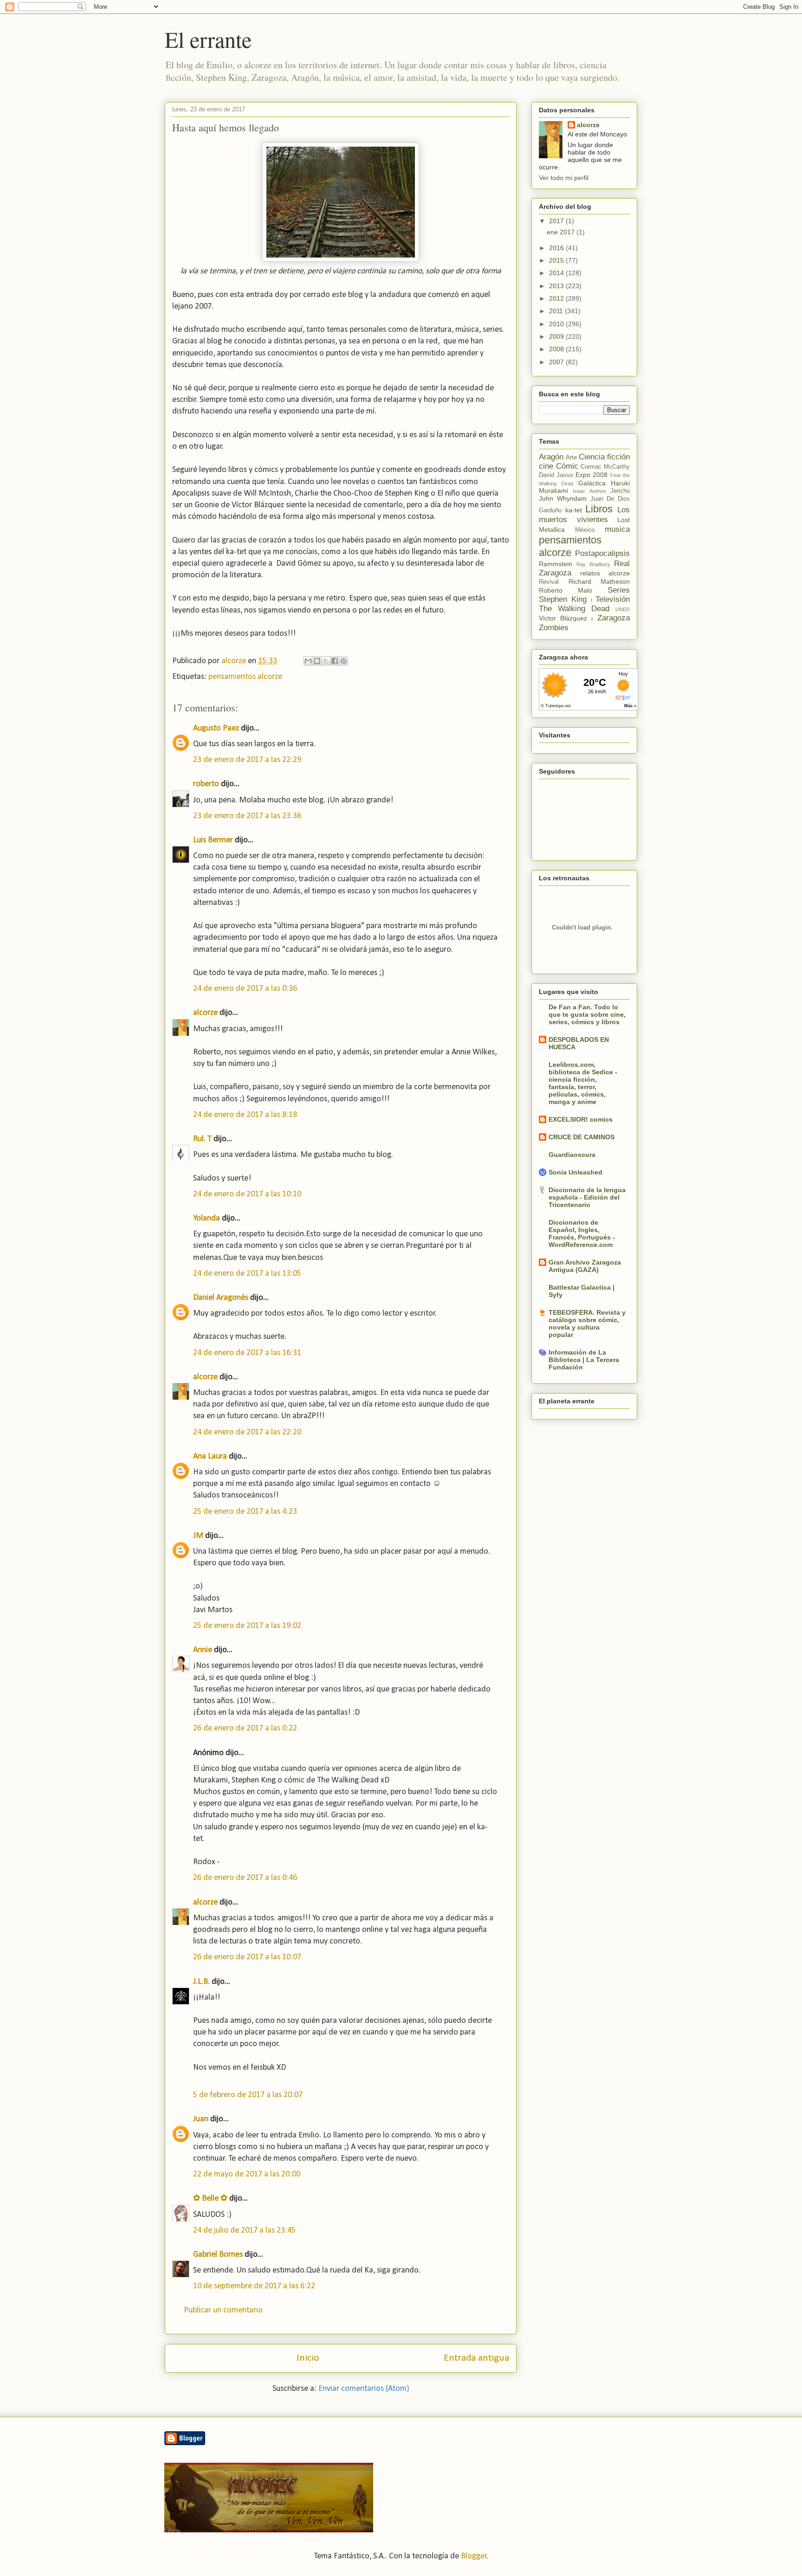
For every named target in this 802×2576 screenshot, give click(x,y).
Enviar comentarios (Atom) (364, 2389)
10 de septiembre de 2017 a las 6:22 (254, 2286)
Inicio (308, 2358)
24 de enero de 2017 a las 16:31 (247, 1353)
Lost (624, 520)
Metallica (552, 529)
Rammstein (556, 564)
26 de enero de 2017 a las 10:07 (247, 1957)
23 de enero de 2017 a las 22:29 (247, 760)
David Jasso (556, 475)
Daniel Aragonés (221, 1298)
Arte (571, 458)
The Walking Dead (574, 609)
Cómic (567, 466)
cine (546, 466)
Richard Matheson (599, 581)
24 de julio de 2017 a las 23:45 (244, 2231)
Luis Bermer (213, 840)
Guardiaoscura (572, 1155)
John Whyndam (563, 498)
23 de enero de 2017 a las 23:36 (247, 816)
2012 (557, 298)
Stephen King (563, 599)
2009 (557, 336)
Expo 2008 (592, 475)
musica (617, 529)
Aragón (551, 457)
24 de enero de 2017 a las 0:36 (245, 989)
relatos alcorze (605, 573)
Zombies (554, 628)
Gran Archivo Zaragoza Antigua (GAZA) (585, 1266)
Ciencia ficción (604, 457)
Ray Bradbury (593, 564)
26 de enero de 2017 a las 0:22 (245, 1728)
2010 (557, 324)
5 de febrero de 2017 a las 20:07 (248, 2095)
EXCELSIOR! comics (581, 1119)
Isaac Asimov (589, 491)
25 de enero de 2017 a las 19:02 (247, 1626)
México (585, 530)
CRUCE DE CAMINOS (582, 1137)
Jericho (620, 491)
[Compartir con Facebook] (335, 661)
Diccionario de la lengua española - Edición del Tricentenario (587, 1197)
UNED (623, 609)
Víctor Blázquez (563, 618)
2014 (557, 273)
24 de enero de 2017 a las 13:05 (247, 1274)
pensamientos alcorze (245, 677)
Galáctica (592, 483)
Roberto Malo (566, 590)
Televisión (613, 599)
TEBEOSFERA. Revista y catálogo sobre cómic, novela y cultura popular (587, 1324)
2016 (557, 248)
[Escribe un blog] (317, 661)
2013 (557, 286)
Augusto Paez (216, 728)
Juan (201, 2119)
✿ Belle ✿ (210, 2198)
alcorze (205, 1013)
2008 (557, 349)
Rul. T (202, 1139)
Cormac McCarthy (605, 467)
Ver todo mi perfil (564, 178)
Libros (599, 509)
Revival (549, 582)
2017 (557, 221)
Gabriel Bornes (218, 2255)
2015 (557, 260)
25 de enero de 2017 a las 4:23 (245, 1512)
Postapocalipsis (602, 553)
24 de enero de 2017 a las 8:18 (245, 1115)
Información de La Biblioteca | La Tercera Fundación (584, 1360)
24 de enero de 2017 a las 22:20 (247, 1432)
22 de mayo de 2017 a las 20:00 (247, 2174)
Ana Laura (210, 1456)
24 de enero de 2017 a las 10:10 (247, 1194)
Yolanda (207, 1218)
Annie (203, 1650)
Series (619, 590)
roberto (206, 784)
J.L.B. (201, 1982)
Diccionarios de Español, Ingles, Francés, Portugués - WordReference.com (582, 1233)
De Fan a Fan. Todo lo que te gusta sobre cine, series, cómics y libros (587, 1014)
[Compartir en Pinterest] (343, 661)
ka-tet (574, 510)
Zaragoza (614, 618)
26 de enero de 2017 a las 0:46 (245, 1878)
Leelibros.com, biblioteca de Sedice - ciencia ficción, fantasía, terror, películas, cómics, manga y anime (583, 1083)
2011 (557, 311)
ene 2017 (562, 232)
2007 (557, 362)
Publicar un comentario (223, 2310)
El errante (208, 39)
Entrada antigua (476, 2358)
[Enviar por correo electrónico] (308, 661)
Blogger (474, 2556)
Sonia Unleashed (576, 1172)
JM (198, 1536)
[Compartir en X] (326, 661)
